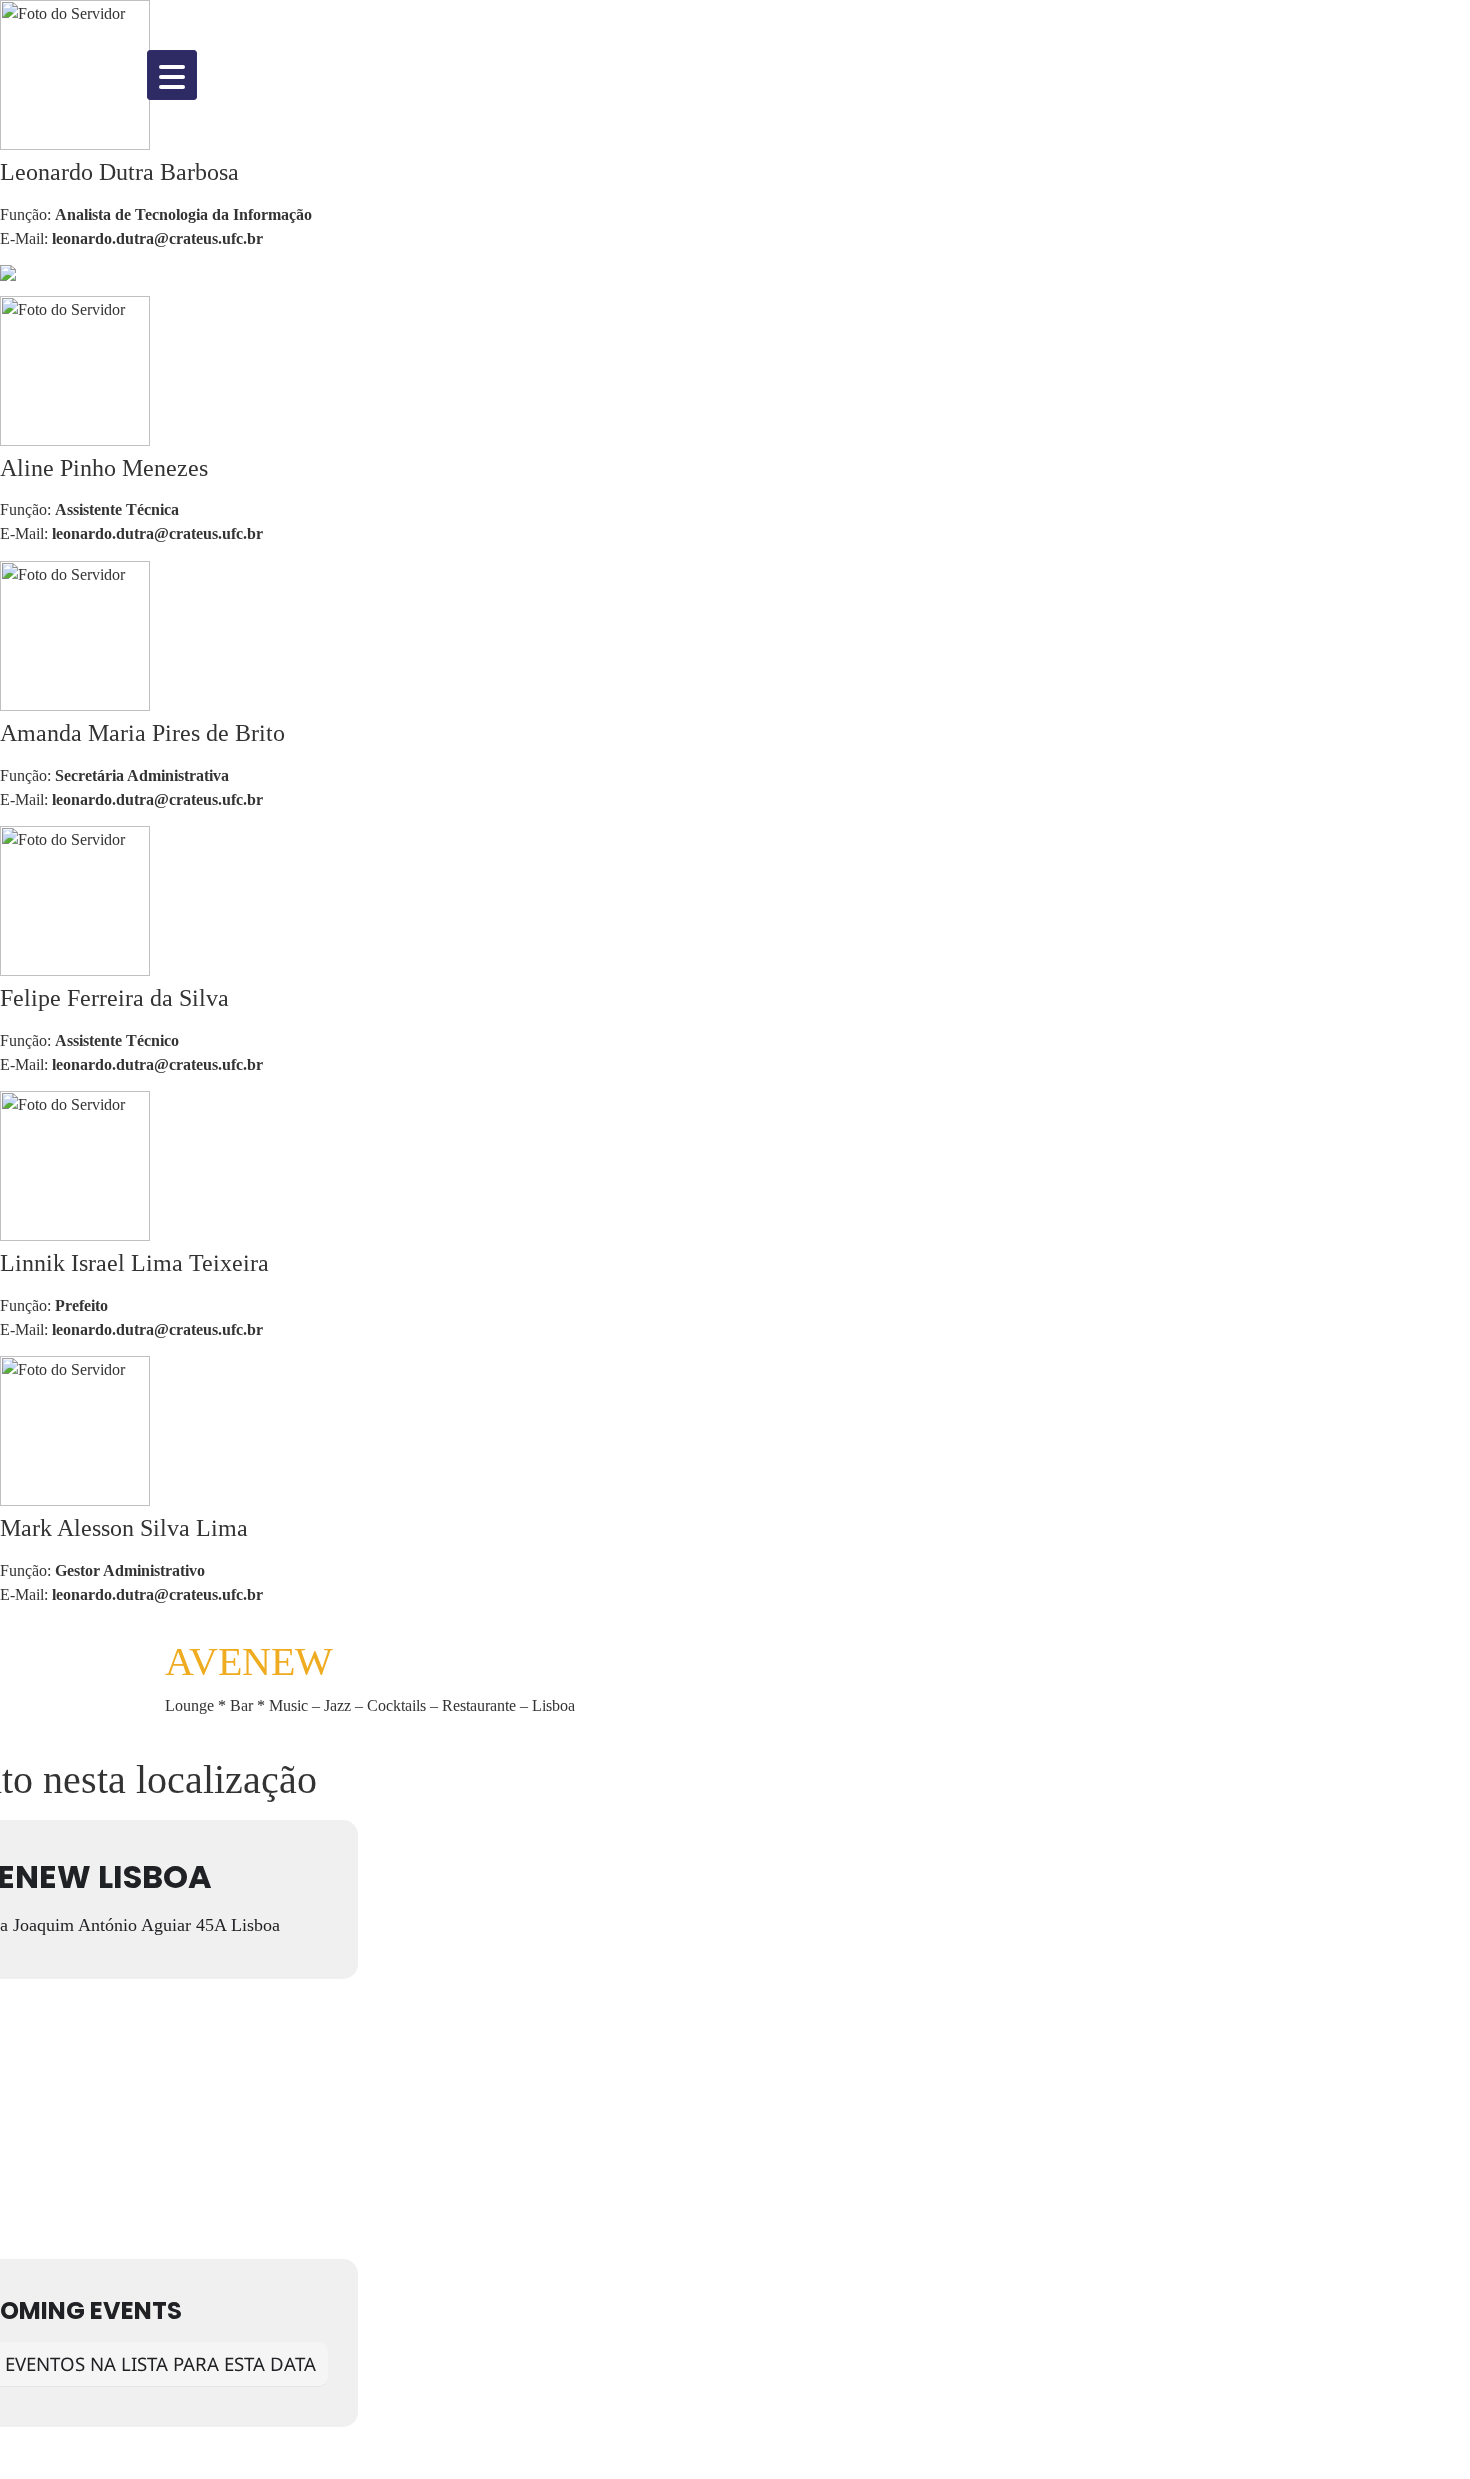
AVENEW (249, 1661)
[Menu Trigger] (172, 75)
